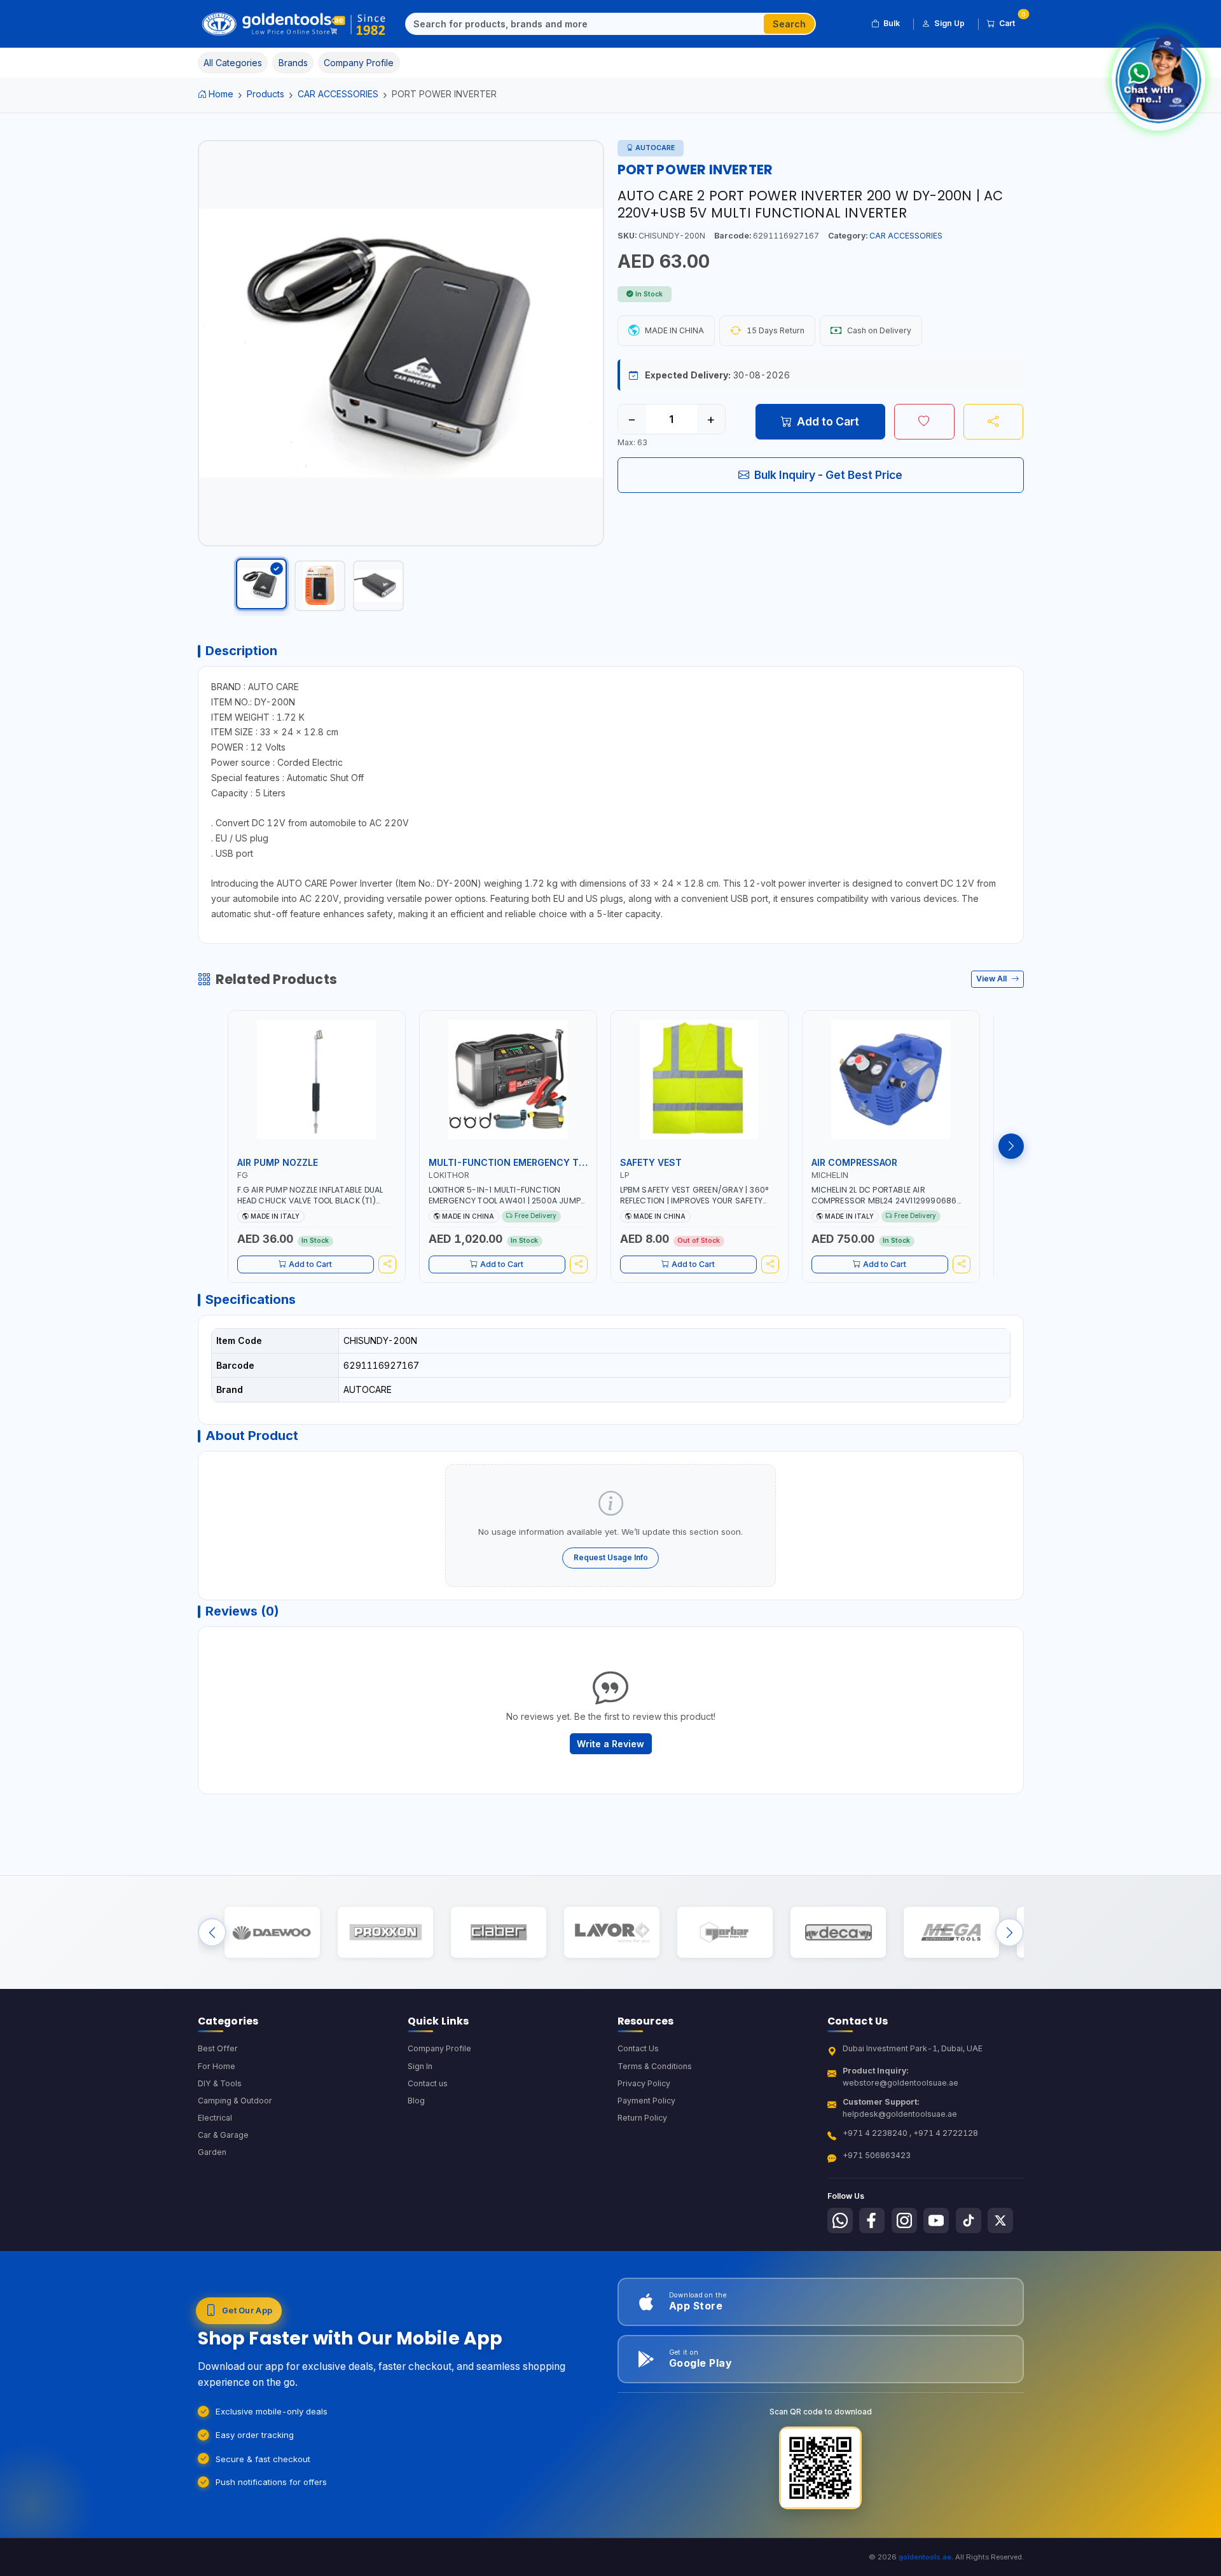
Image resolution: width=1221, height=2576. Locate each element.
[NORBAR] (725, 1933)
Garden (212, 2152)
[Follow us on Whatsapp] (840, 2220)
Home (221, 94)
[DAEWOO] (272, 1933)
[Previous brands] (212, 1933)
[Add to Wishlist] (924, 422)
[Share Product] (994, 422)
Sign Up (949, 23)
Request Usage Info (611, 1557)
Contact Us (638, 2048)
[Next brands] (1010, 1933)
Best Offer (218, 2048)
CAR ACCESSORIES (338, 94)
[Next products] (1011, 1146)
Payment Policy (646, 2101)
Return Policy (642, 2118)
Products (266, 94)
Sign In (420, 2066)
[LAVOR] (611, 1933)
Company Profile (439, 2048)
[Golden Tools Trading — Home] (294, 24)
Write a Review (610, 1744)
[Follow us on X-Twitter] (1000, 2220)
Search (789, 24)
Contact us (428, 2083)
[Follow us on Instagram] (904, 2220)
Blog (416, 2101)
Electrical (215, 2118)
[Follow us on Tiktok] (969, 2220)
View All (992, 979)
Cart (1011, 21)
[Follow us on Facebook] (872, 2220)
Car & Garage (223, 2135)
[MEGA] (951, 1933)
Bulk (892, 23)
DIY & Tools (220, 2083)
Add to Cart (828, 421)
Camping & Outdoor (235, 2101)
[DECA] (838, 1933)
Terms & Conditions (655, 2066)
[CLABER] (498, 1933)
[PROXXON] (385, 1933)
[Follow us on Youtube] (936, 2220)
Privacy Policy (644, 2083)
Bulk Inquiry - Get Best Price (828, 475)
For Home (217, 2066)
